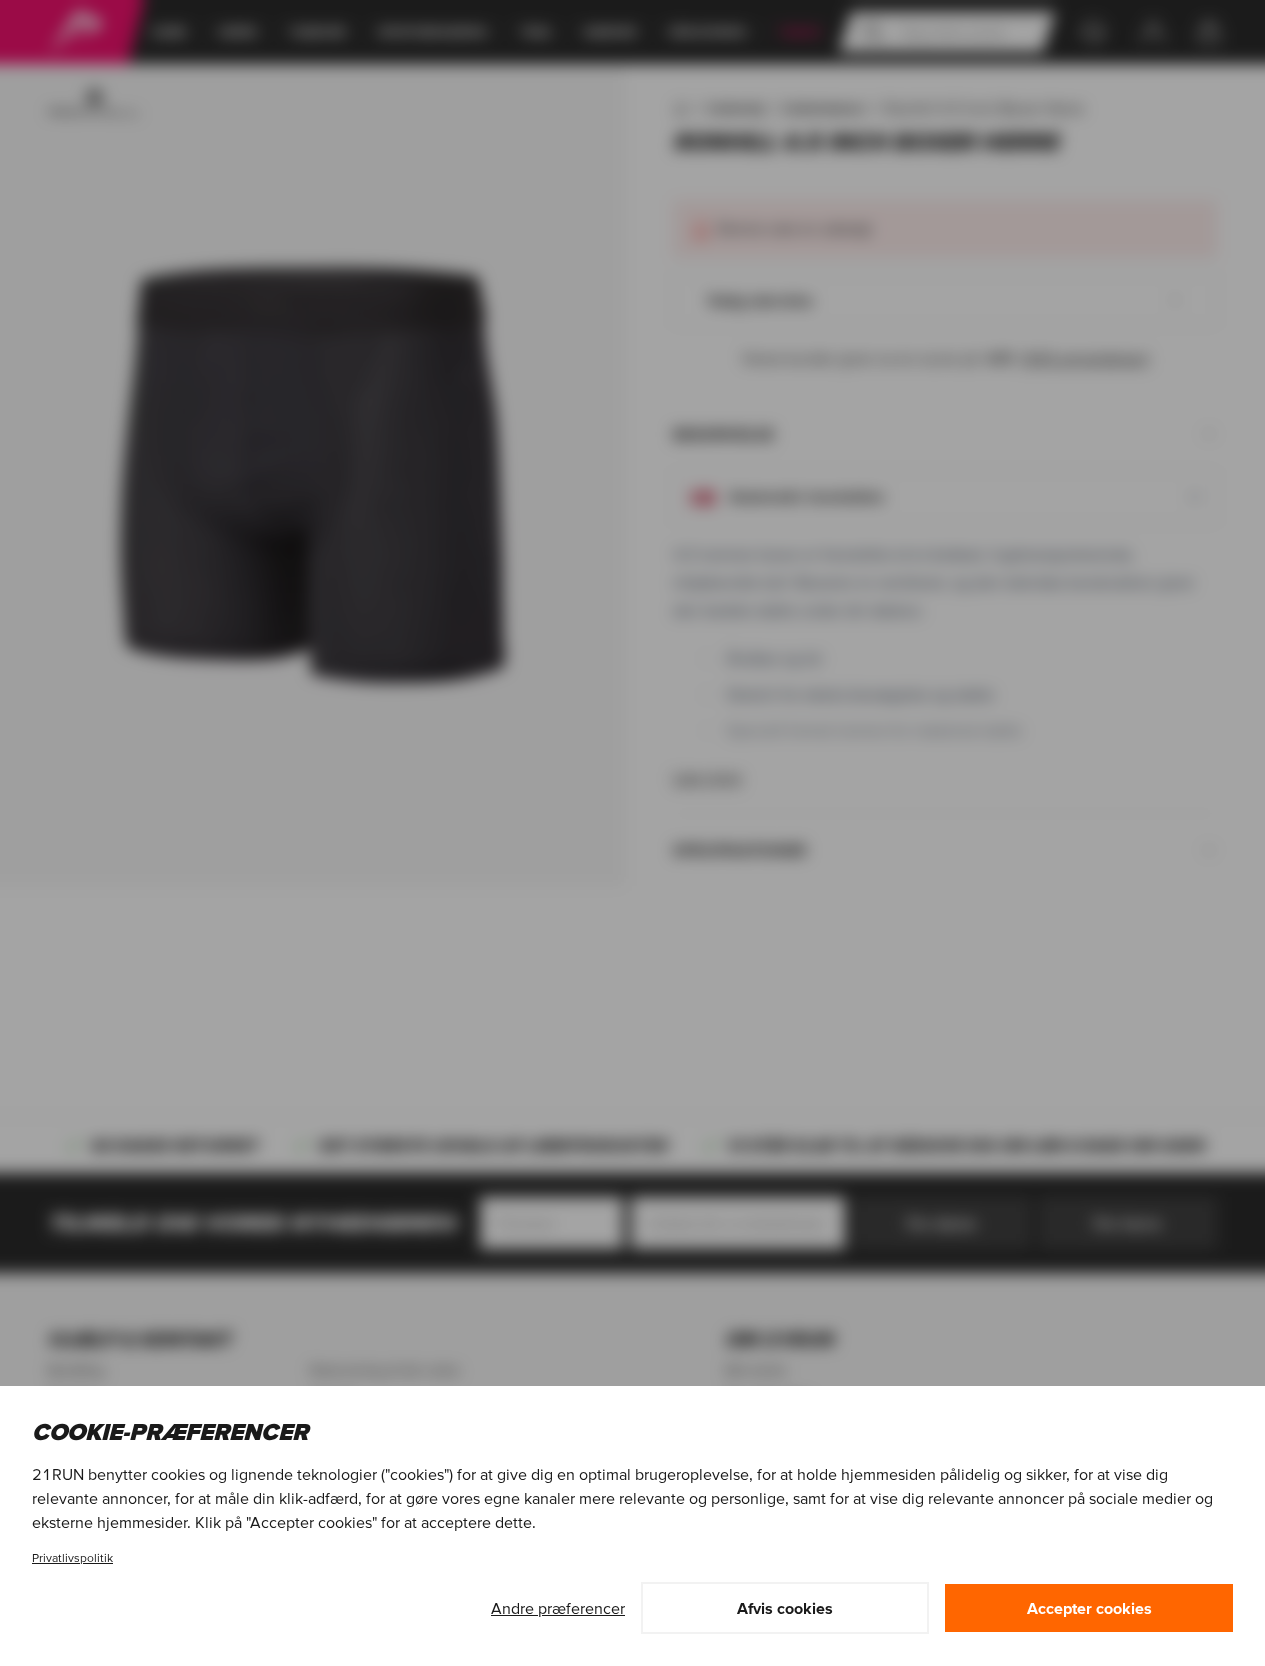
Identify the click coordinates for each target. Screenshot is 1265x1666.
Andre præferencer (558, 1608)
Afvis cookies (785, 1608)
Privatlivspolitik (72, 1557)
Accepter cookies (1089, 1608)
